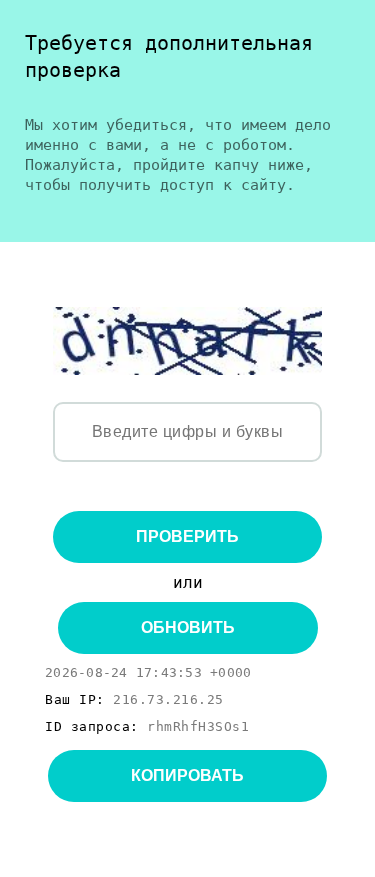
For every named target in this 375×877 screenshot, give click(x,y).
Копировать (187, 775)
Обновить (188, 627)
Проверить (187, 536)
